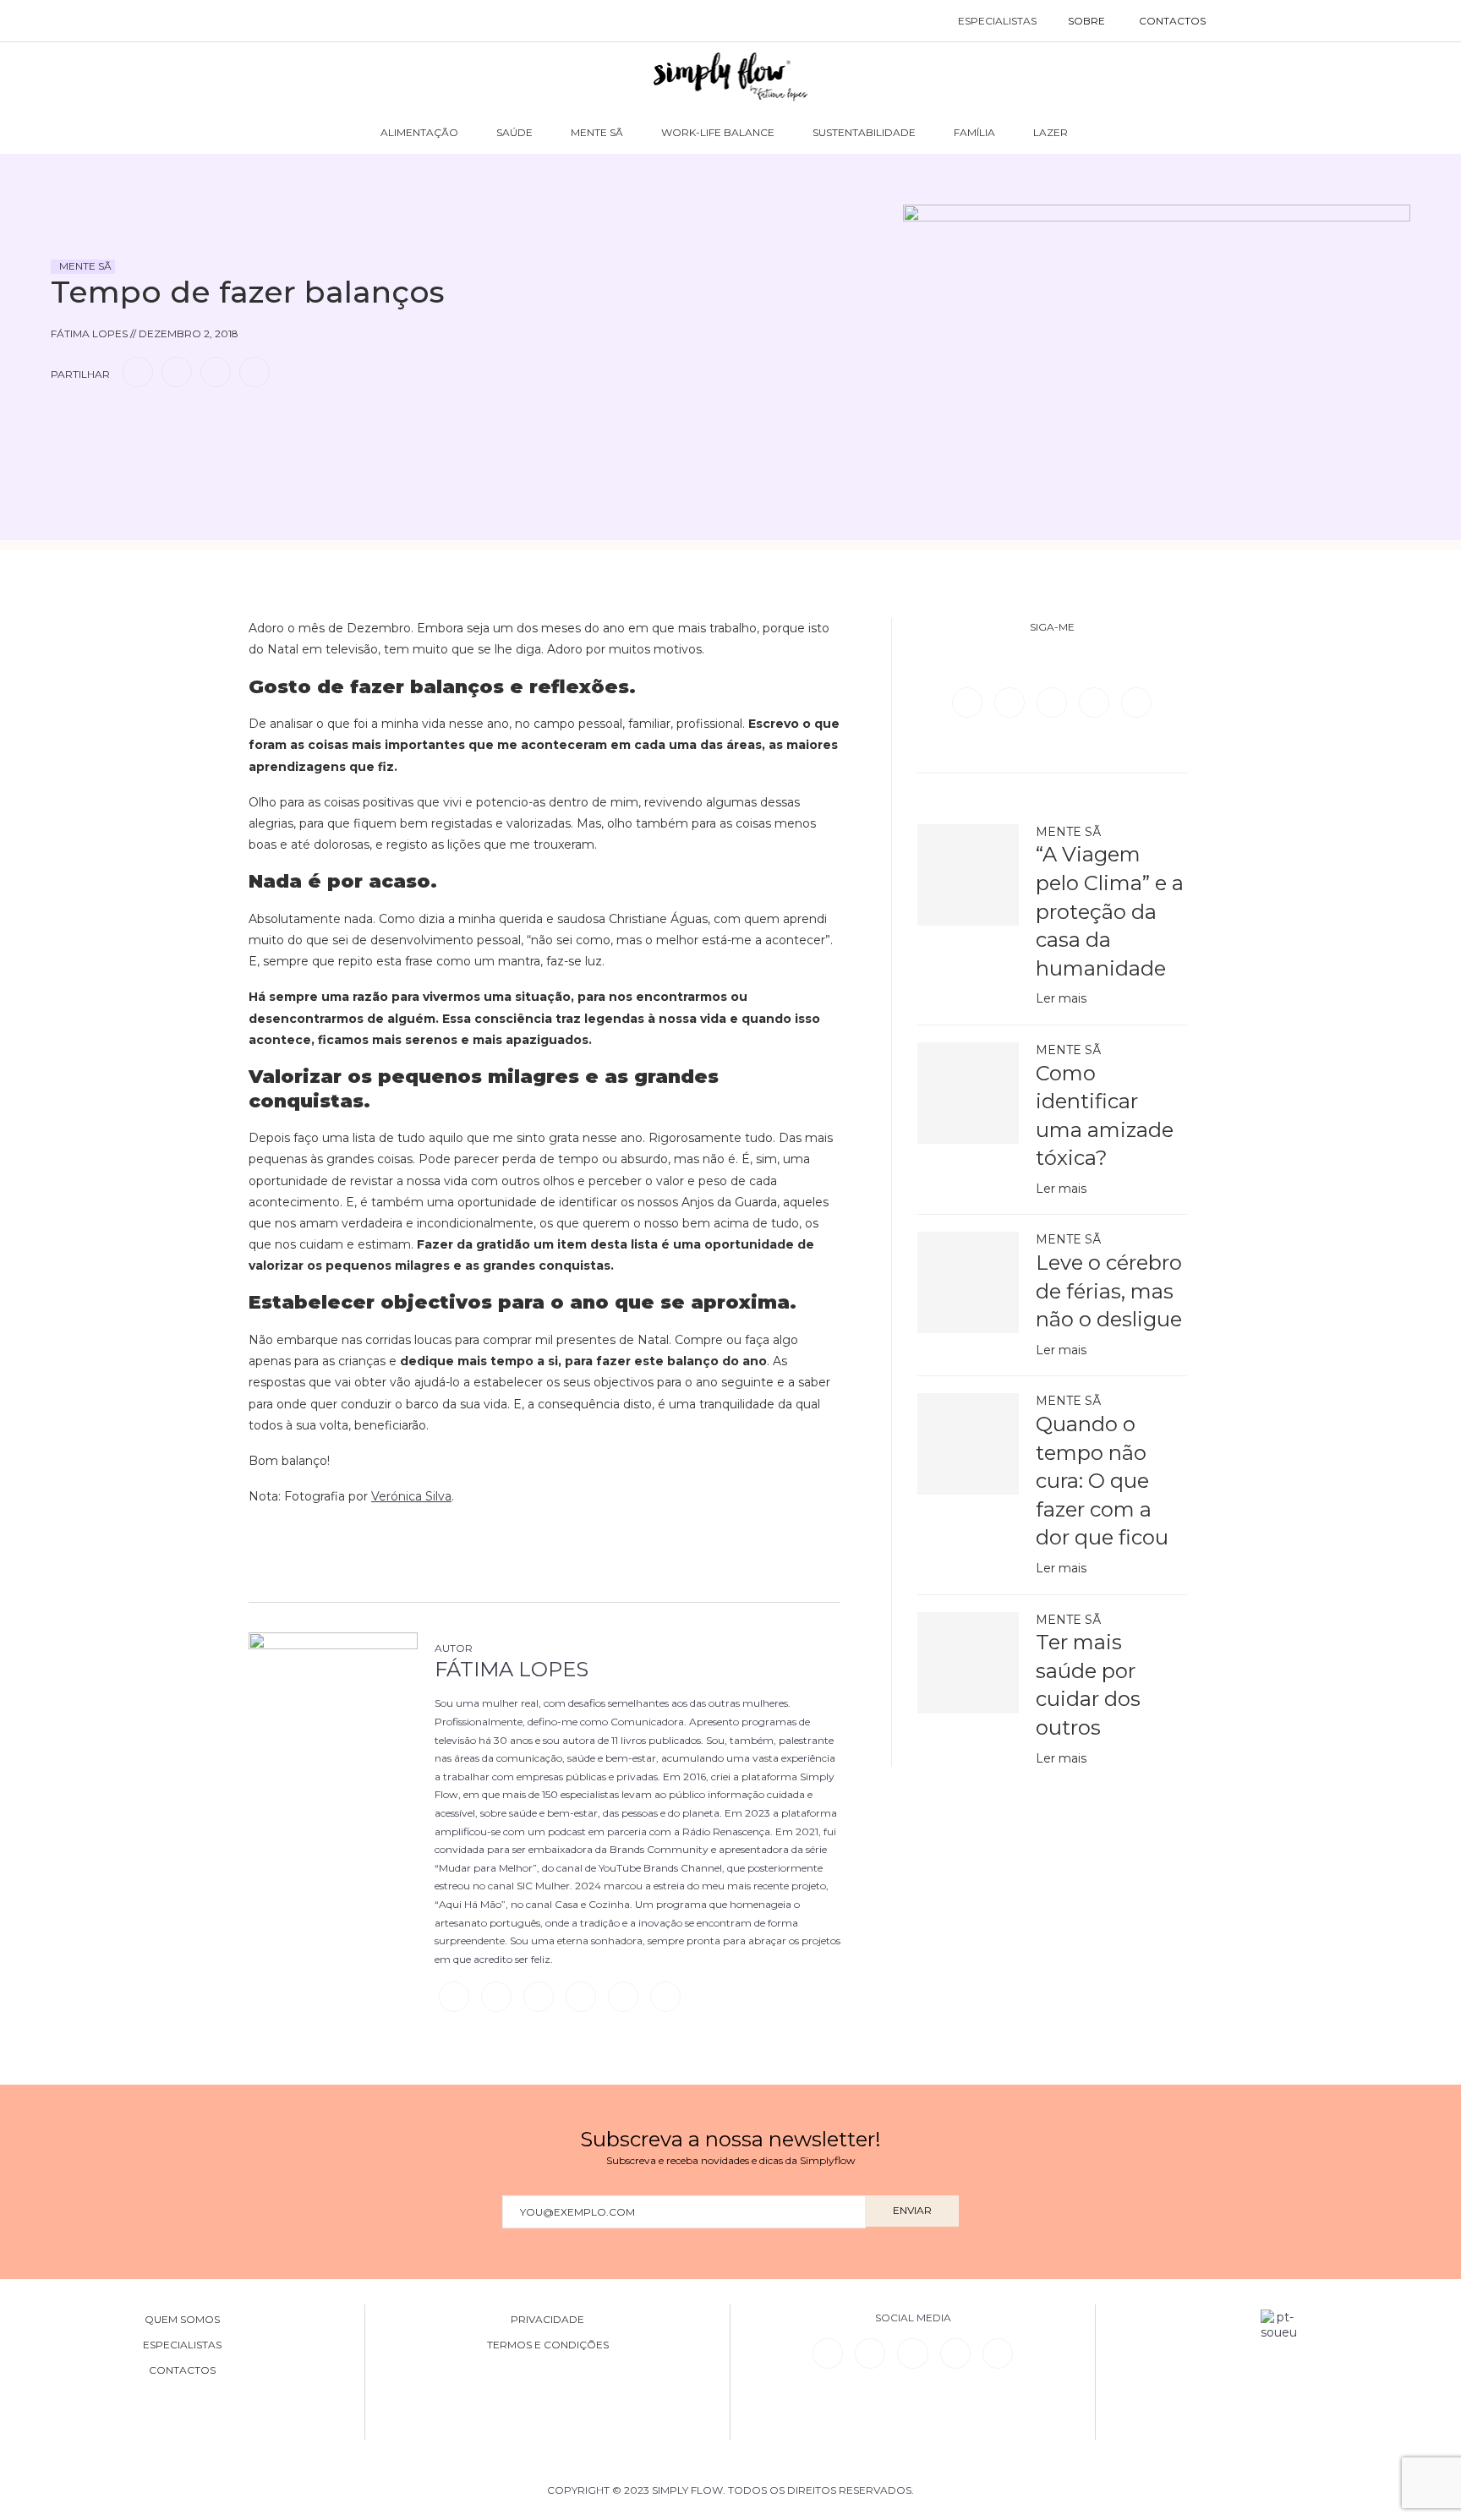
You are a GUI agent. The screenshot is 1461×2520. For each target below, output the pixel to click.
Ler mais (1061, 998)
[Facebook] (969, 702)
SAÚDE (514, 132)
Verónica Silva (411, 1496)
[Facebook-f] (870, 2353)
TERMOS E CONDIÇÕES (548, 2345)
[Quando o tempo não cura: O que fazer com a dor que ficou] (968, 1444)
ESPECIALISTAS (997, 21)
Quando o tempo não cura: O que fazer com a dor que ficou (1102, 1481)
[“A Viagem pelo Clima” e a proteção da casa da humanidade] (968, 875)
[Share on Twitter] (177, 372)
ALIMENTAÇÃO (419, 132)
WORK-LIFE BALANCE (718, 132)
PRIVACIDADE (547, 2320)
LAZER (1051, 132)
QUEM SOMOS (182, 2320)
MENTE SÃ (597, 132)
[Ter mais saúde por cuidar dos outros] (968, 1663)
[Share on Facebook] (138, 372)
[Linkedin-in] (828, 2353)
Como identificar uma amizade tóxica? (1105, 1116)
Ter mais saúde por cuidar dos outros (1088, 1685)
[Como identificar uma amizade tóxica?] (968, 1093)
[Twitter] (1011, 702)
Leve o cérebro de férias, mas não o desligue (1109, 1291)
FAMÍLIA (974, 132)
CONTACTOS (1172, 21)
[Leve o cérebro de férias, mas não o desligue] (968, 1282)
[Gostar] (96, 420)
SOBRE (1086, 21)
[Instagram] (1053, 702)
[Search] (1240, 21)
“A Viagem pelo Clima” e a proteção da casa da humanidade (1110, 911)
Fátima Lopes (512, 1669)
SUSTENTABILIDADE (864, 132)
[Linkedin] (1096, 702)
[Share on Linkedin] (216, 372)
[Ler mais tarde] (66, 420)
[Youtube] (1136, 702)
